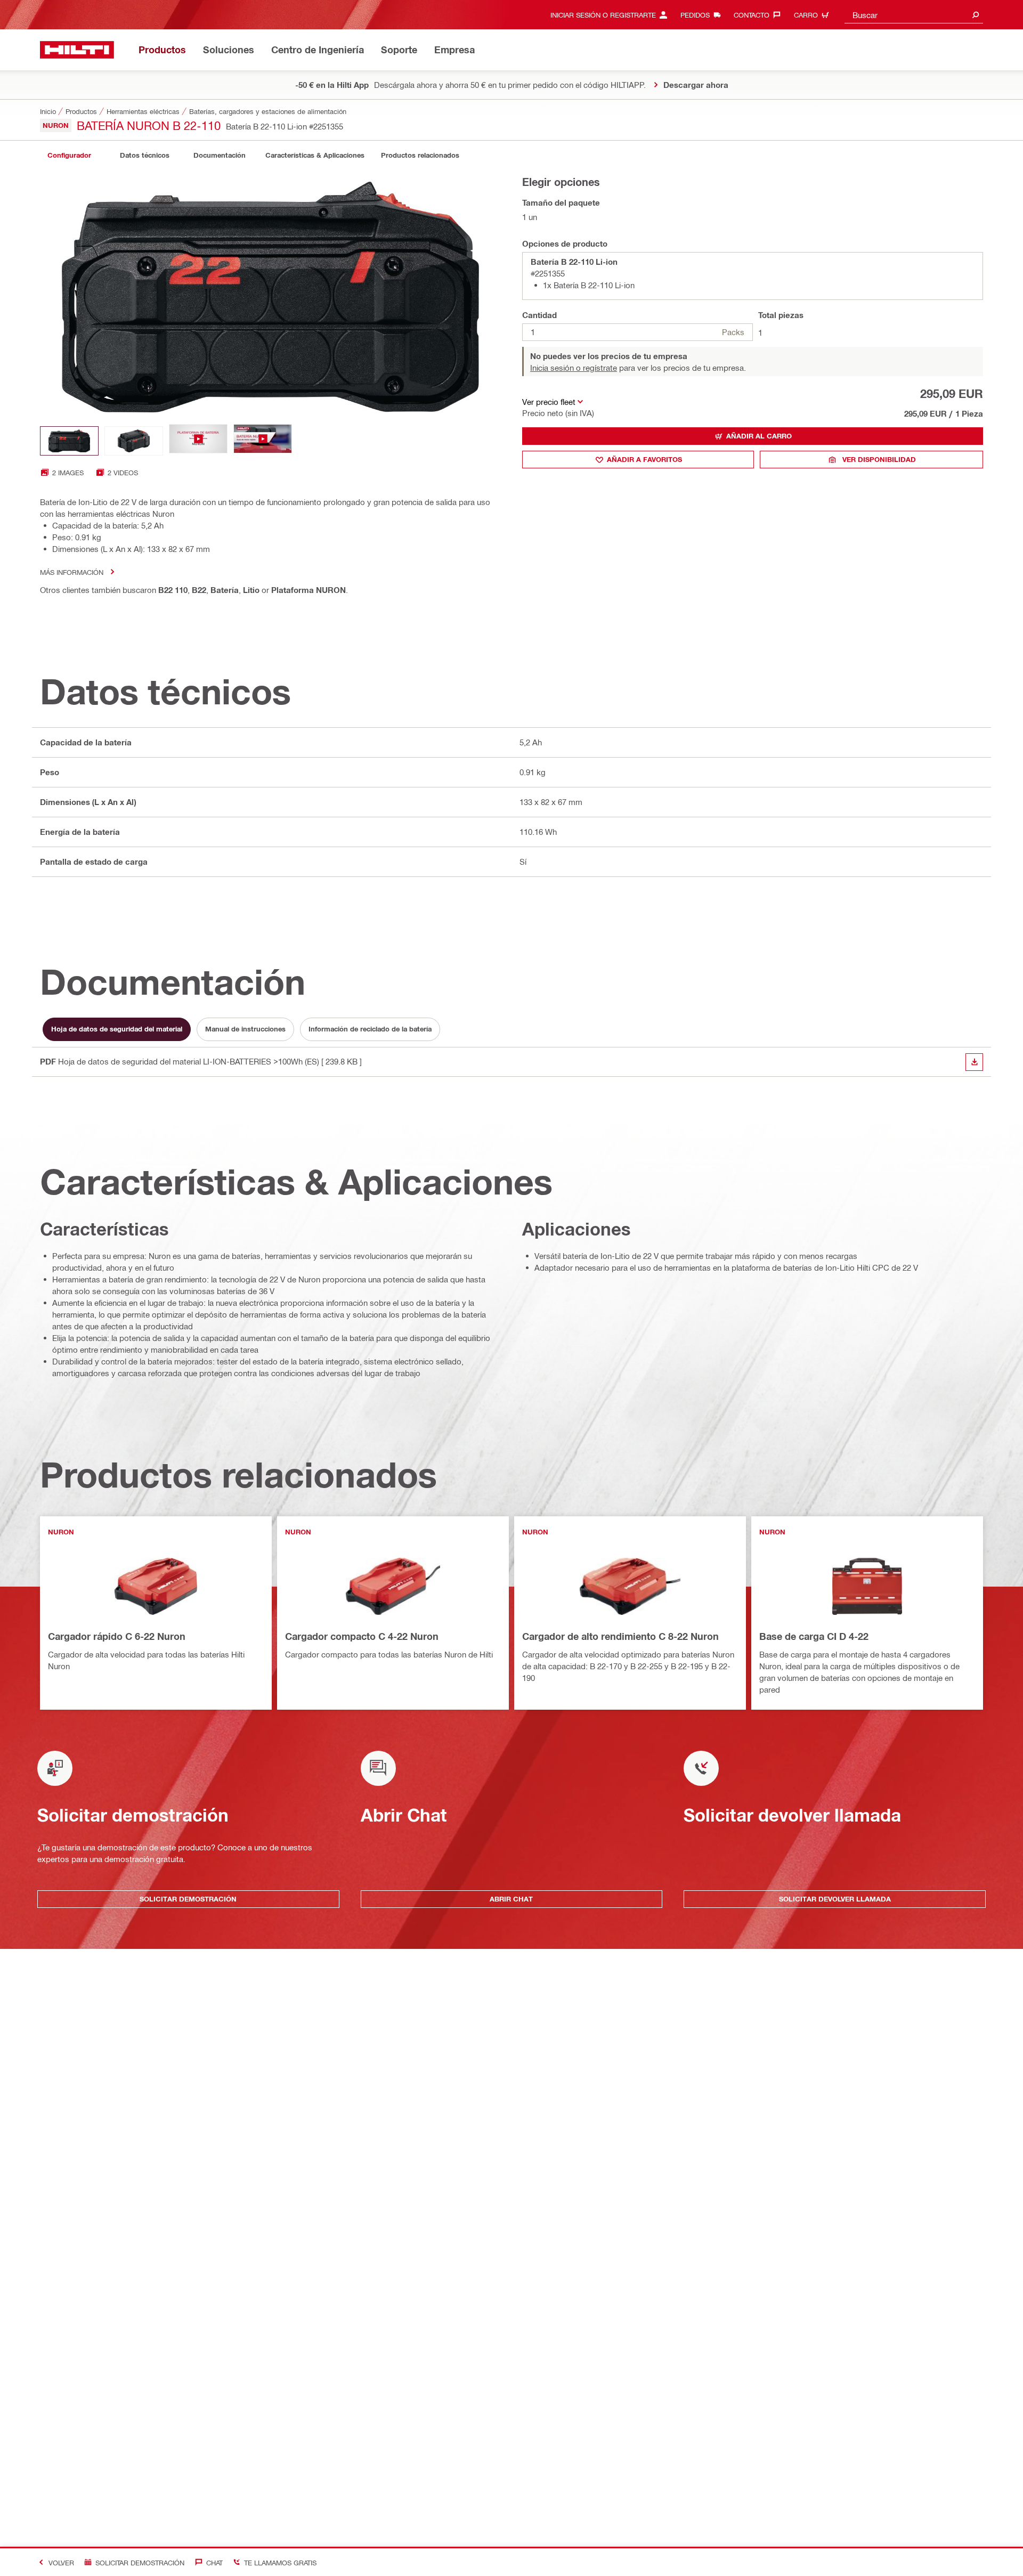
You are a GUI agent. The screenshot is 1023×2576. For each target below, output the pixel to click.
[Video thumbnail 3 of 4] (198, 441)
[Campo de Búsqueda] (976, 15)
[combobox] (914, 15)
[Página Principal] (77, 50)
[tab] (69, 155)
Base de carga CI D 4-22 (814, 1636)
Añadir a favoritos (644, 459)
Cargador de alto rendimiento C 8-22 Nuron (620, 1636)
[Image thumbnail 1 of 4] (69, 441)
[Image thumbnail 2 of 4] (134, 441)
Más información (72, 572)
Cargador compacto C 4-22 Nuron (362, 1636)
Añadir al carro (759, 436)
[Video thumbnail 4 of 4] (263, 441)
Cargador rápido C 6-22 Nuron (117, 1636)
